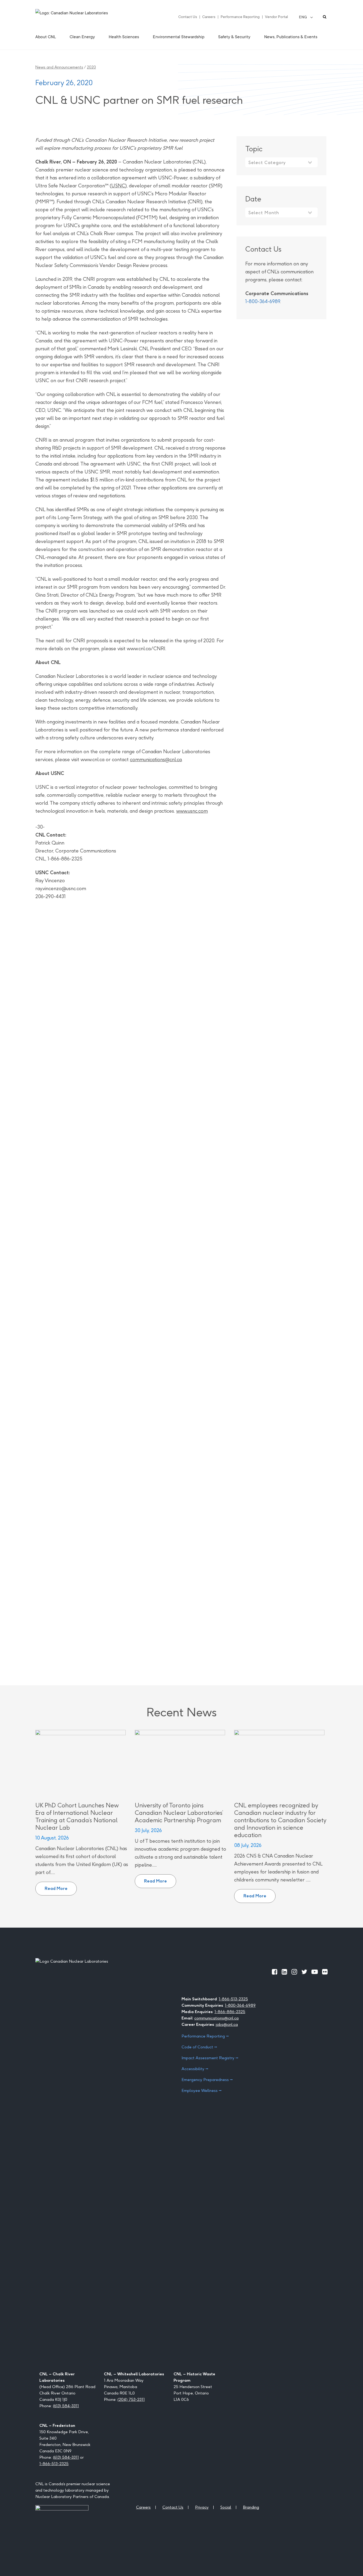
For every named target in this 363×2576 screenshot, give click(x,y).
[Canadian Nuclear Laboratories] (85, 17)
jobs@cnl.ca (227, 2024)
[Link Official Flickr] (325, 1972)
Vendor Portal (276, 17)
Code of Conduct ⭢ (199, 2047)
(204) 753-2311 (131, 2399)
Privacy (202, 2507)
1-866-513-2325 (233, 1999)
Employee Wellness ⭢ (202, 2090)
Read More (61, 1886)
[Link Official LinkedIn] (284, 1972)
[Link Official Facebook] (275, 1972)
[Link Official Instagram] (294, 1972)
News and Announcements (59, 67)
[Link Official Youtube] (315, 1972)
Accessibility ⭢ (195, 2069)
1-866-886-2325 (230, 2012)
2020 (91, 67)
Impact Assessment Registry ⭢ (210, 2058)
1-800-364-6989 (263, 301)
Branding (251, 2507)
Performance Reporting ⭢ (205, 2036)
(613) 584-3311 (66, 2406)
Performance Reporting (240, 17)
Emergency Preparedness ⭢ (207, 2080)
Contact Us (188, 17)
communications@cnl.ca (156, 759)
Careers (209, 17)
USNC (118, 186)
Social (226, 2507)
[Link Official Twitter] (304, 1972)
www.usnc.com (192, 811)
